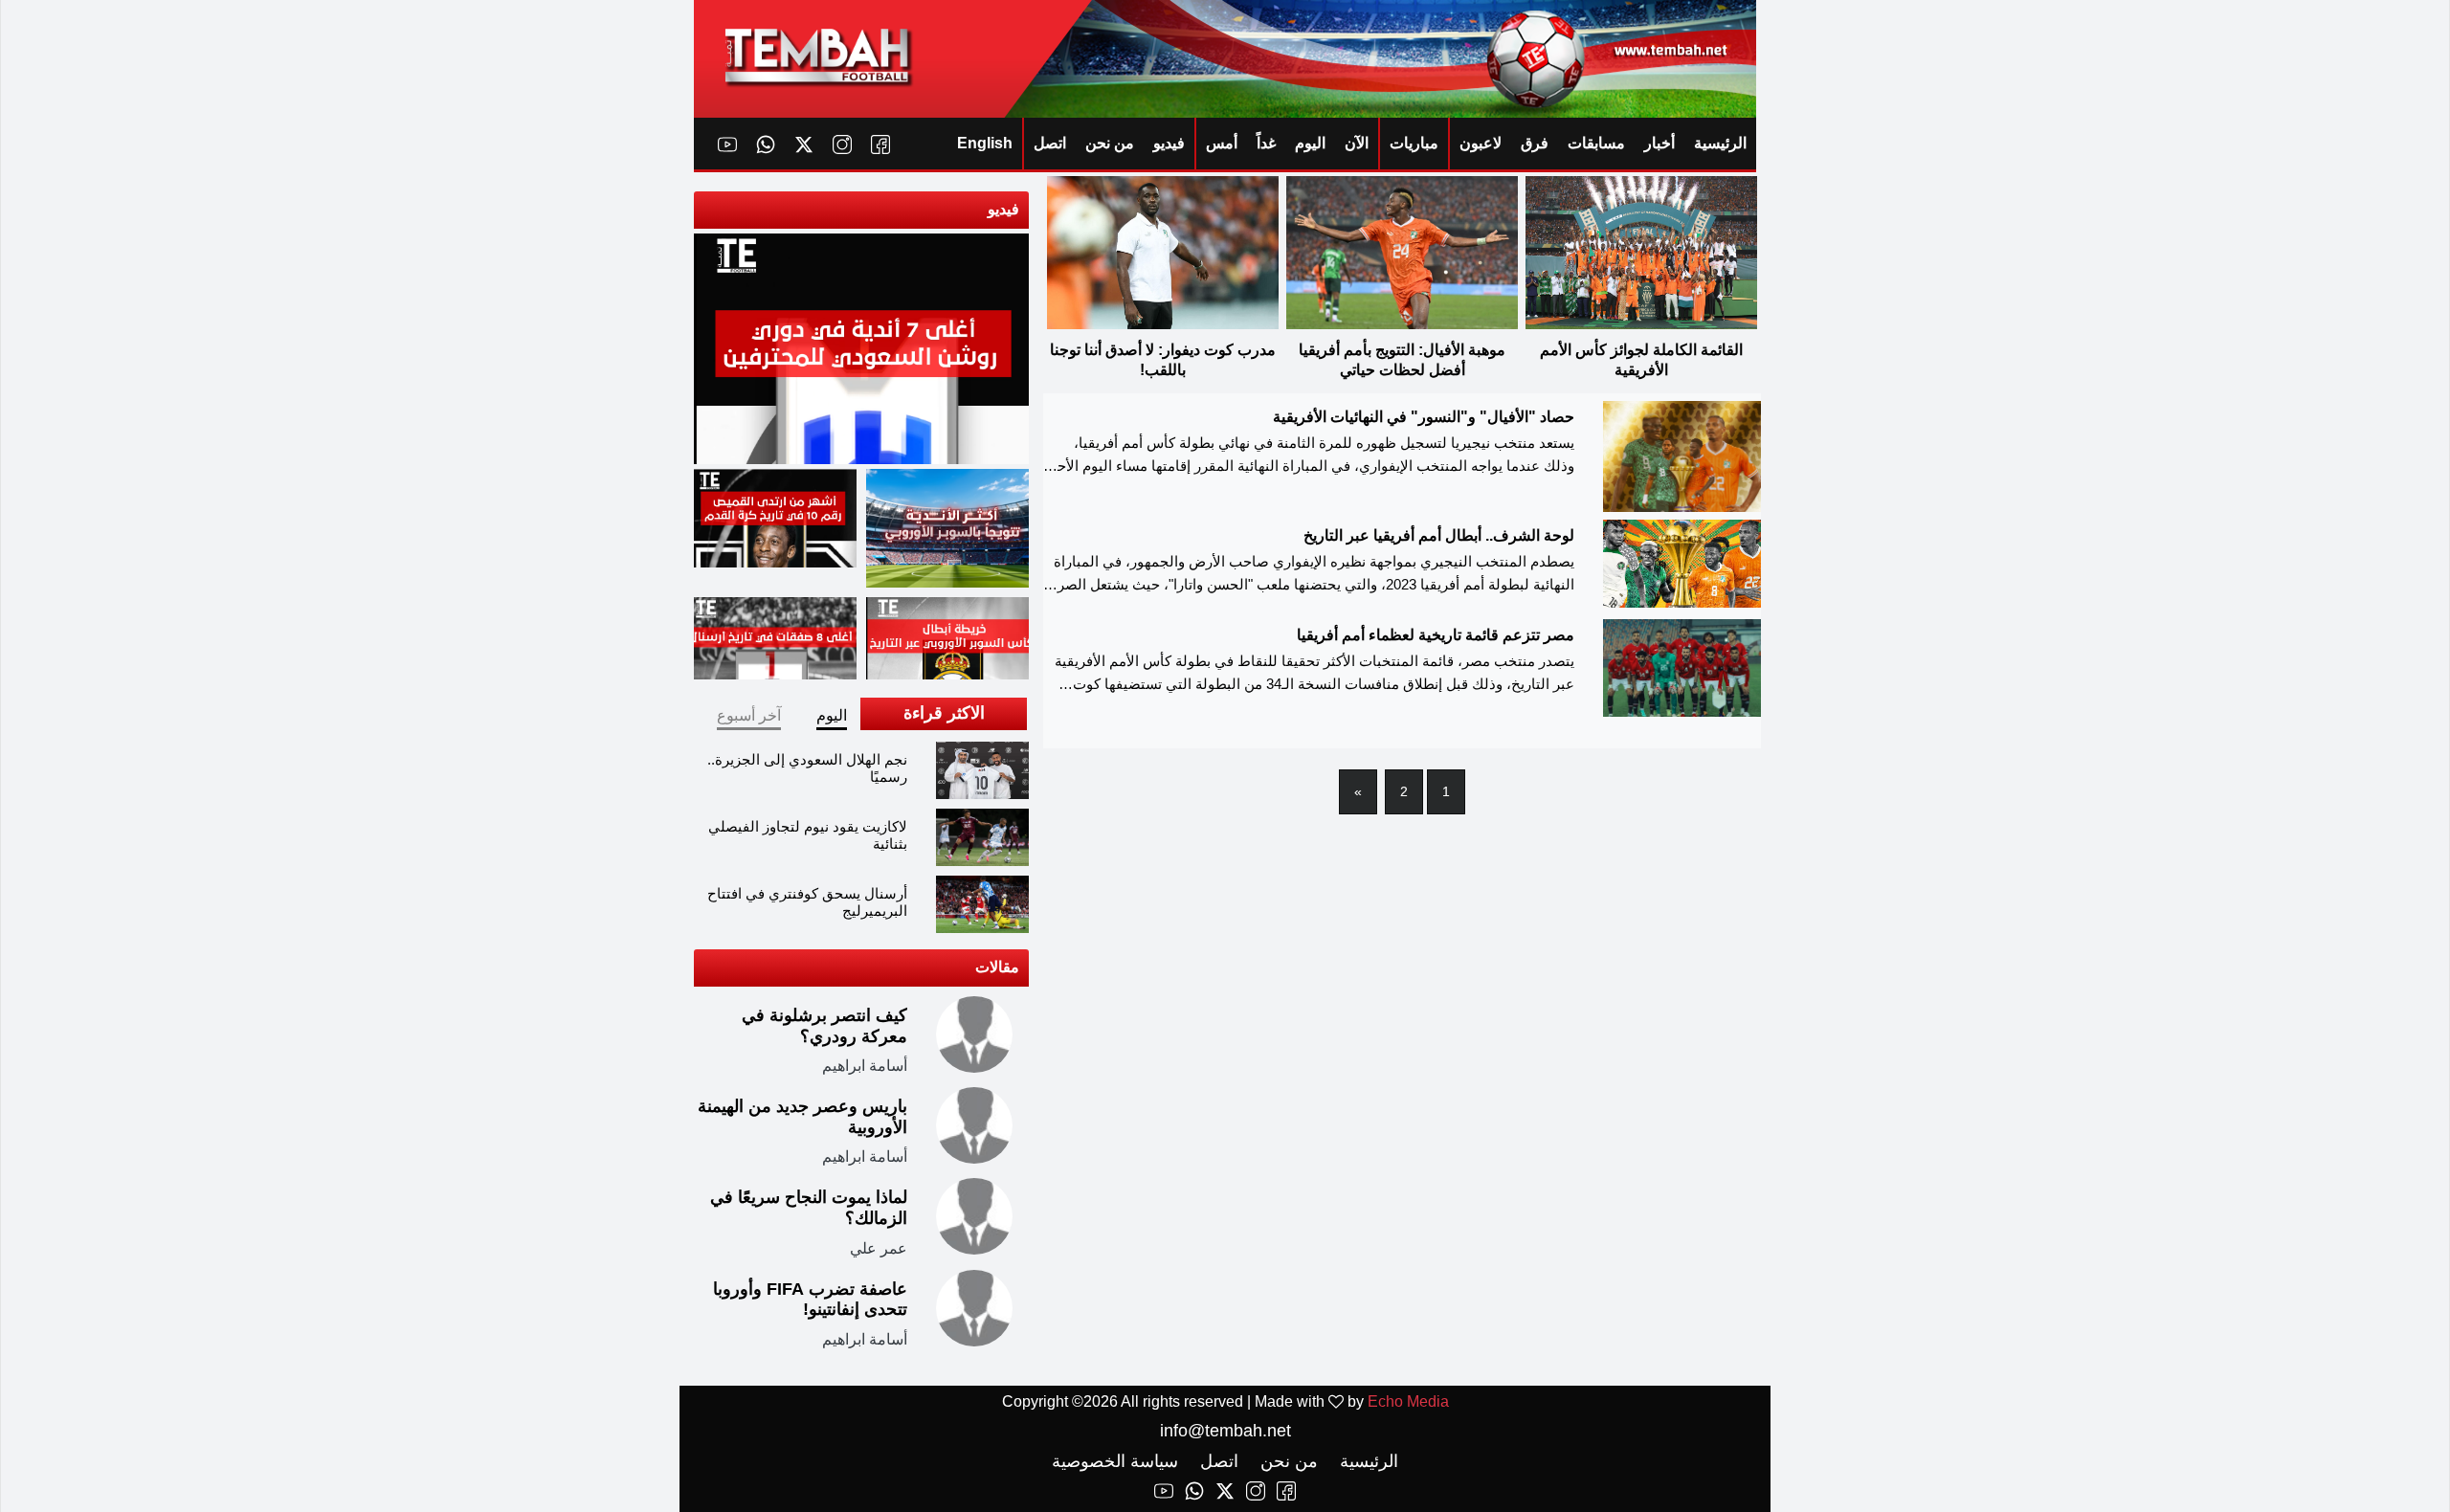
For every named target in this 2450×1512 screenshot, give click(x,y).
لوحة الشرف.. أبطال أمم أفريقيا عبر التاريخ (1439, 535)
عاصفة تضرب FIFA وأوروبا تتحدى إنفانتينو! (810, 1300)
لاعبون (1481, 143)
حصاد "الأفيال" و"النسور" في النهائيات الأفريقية (1424, 417)
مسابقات (1596, 143)
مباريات (1414, 143)
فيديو (1169, 143)
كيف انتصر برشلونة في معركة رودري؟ (824, 1026)
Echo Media (1408, 1401)
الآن (1357, 143)
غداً (1266, 143)
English (985, 143)
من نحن (1110, 143)
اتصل (1050, 143)
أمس (1222, 143)
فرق (1535, 143)
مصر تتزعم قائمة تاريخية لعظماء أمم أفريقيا (1436, 635)
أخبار (1659, 143)
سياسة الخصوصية (1115, 1461)
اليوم (1310, 143)
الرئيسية (1720, 143)
